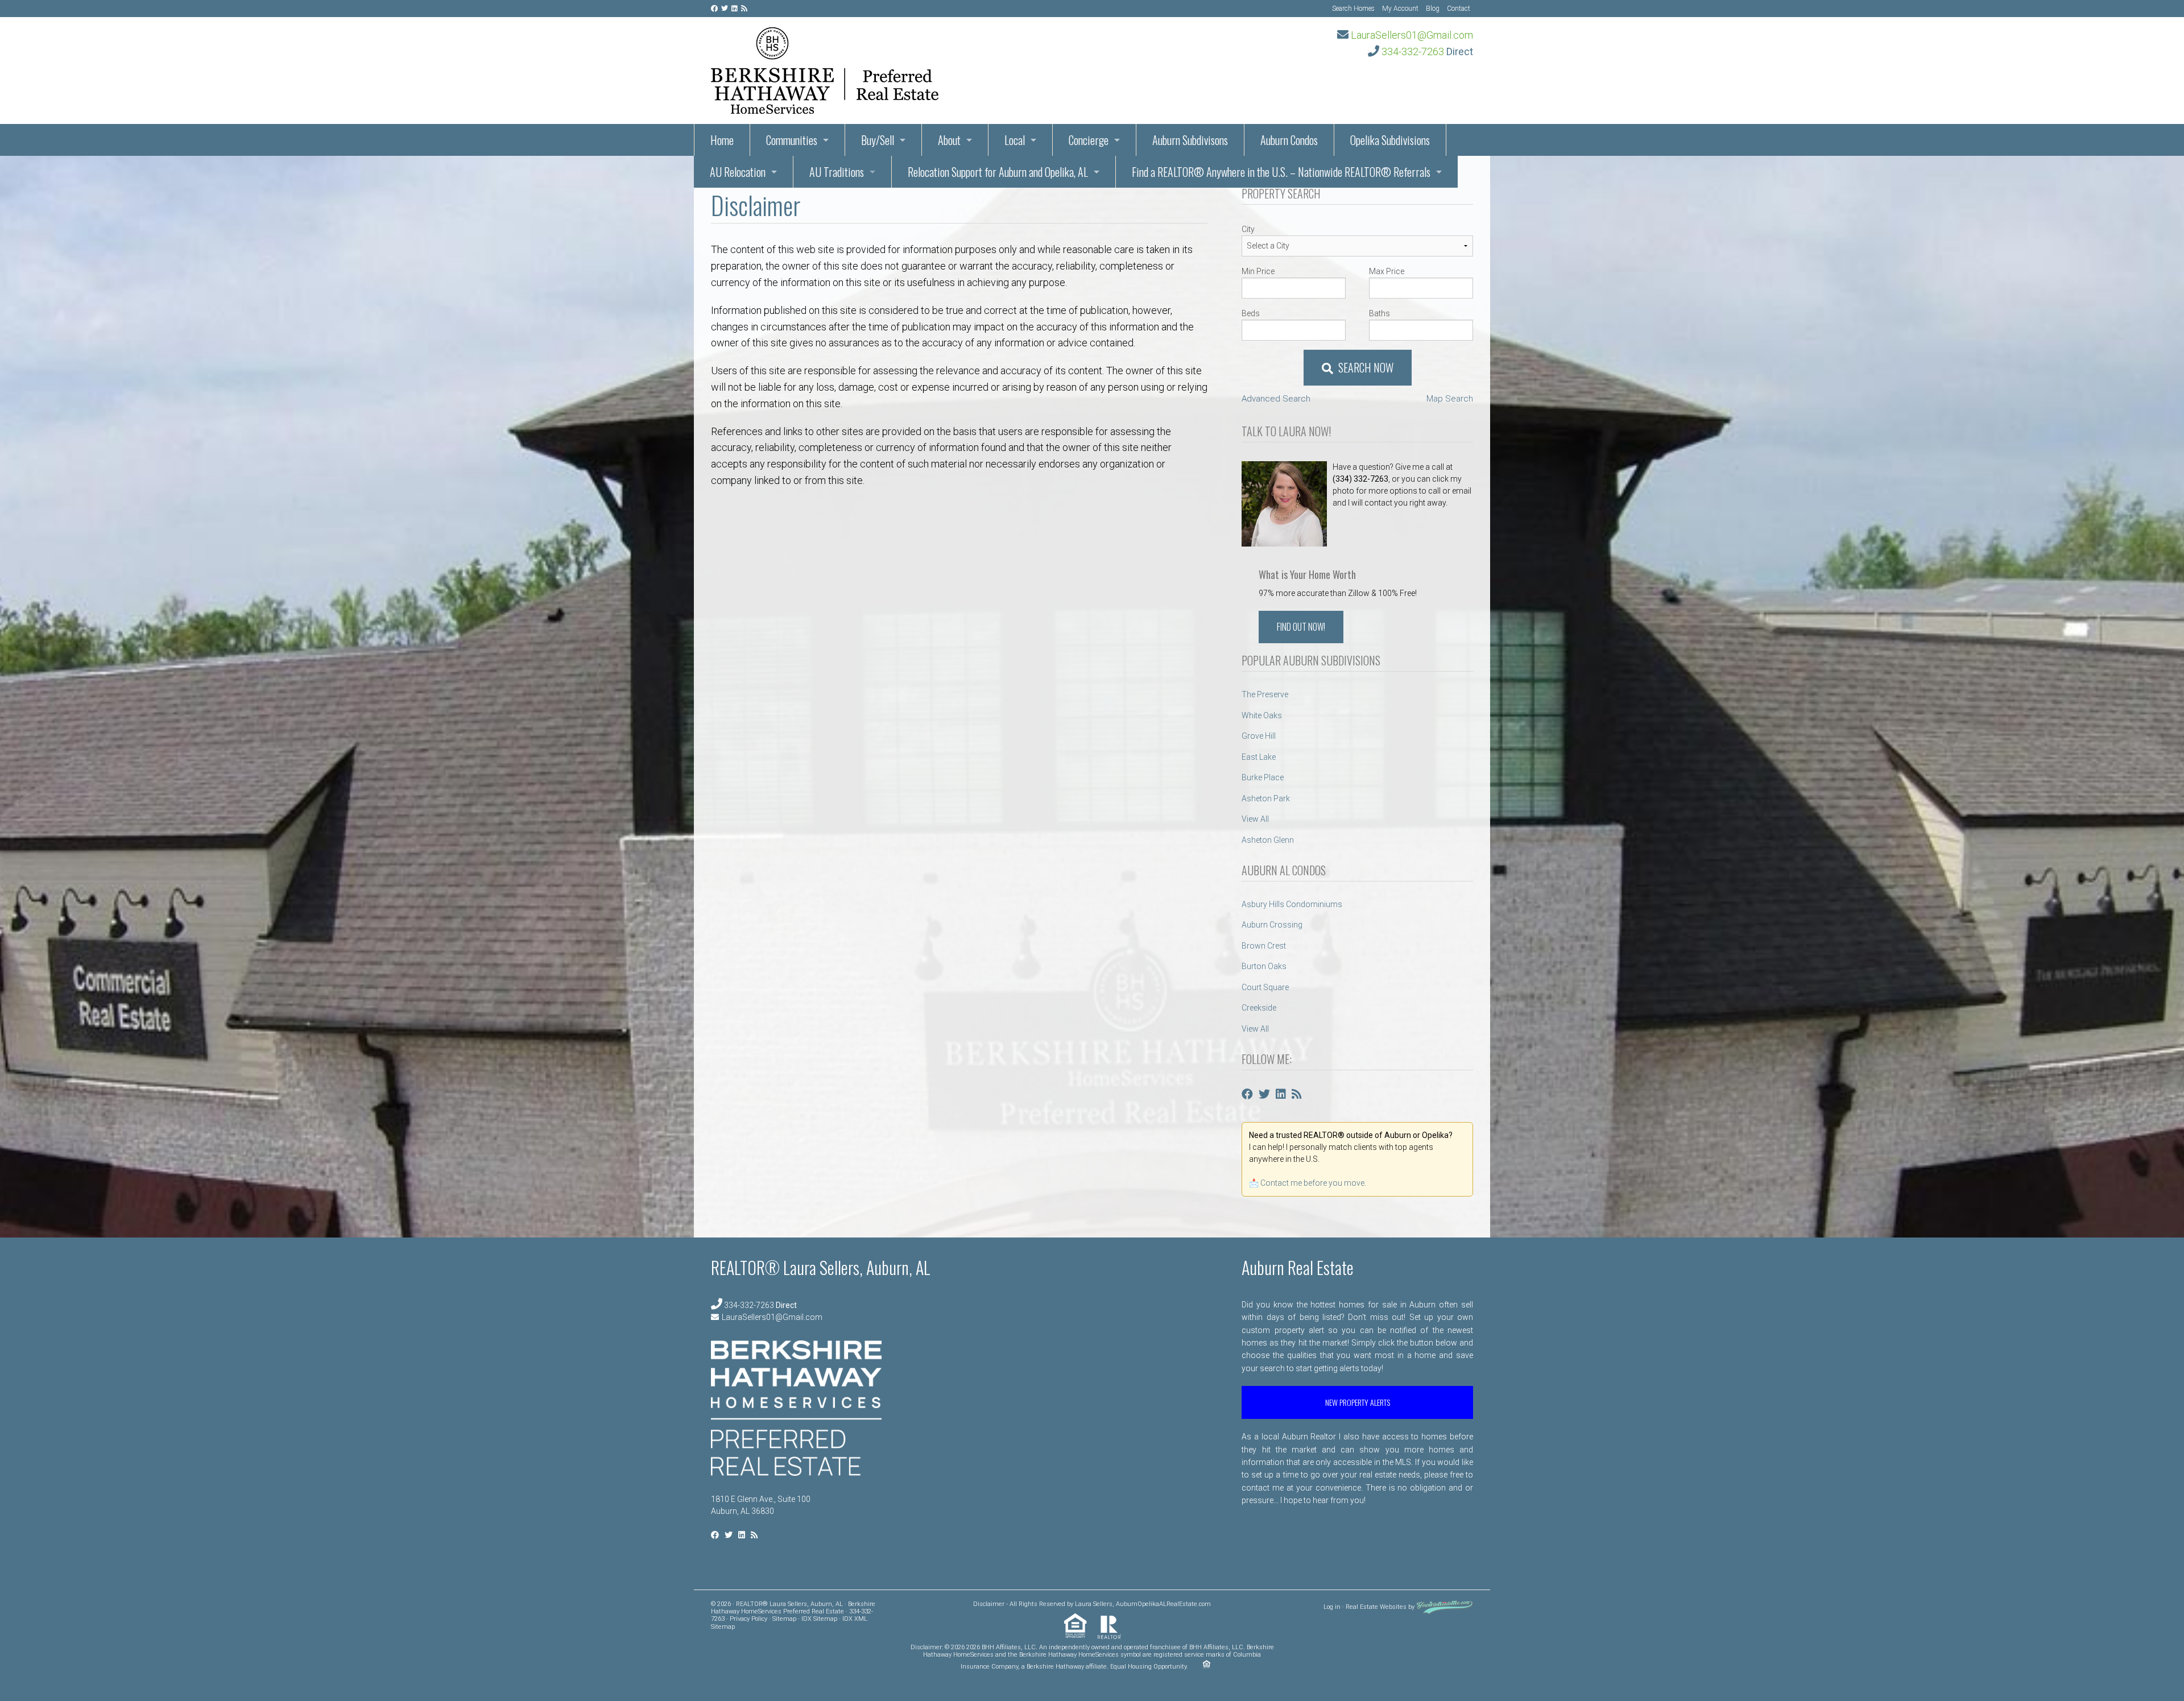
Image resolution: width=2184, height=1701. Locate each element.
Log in (1332, 1607)
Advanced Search (1276, 399)
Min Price (1258, 271)
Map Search (1450, 399)
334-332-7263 (1413, 51)
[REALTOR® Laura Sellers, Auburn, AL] (825, 67)
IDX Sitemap (819, 1619)
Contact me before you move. (1313, 1183)
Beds (1251, 313)
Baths (1380, 313)
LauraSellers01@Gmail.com (1412, 35)
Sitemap (784, 1619)
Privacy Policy (748, 1619)
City (1248, 229)
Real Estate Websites (1376, 1607)
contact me (1263, 1488)
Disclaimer (989, 1604)
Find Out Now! (1301, 627)
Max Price (1387, 271)
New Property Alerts (1358, 1402)
